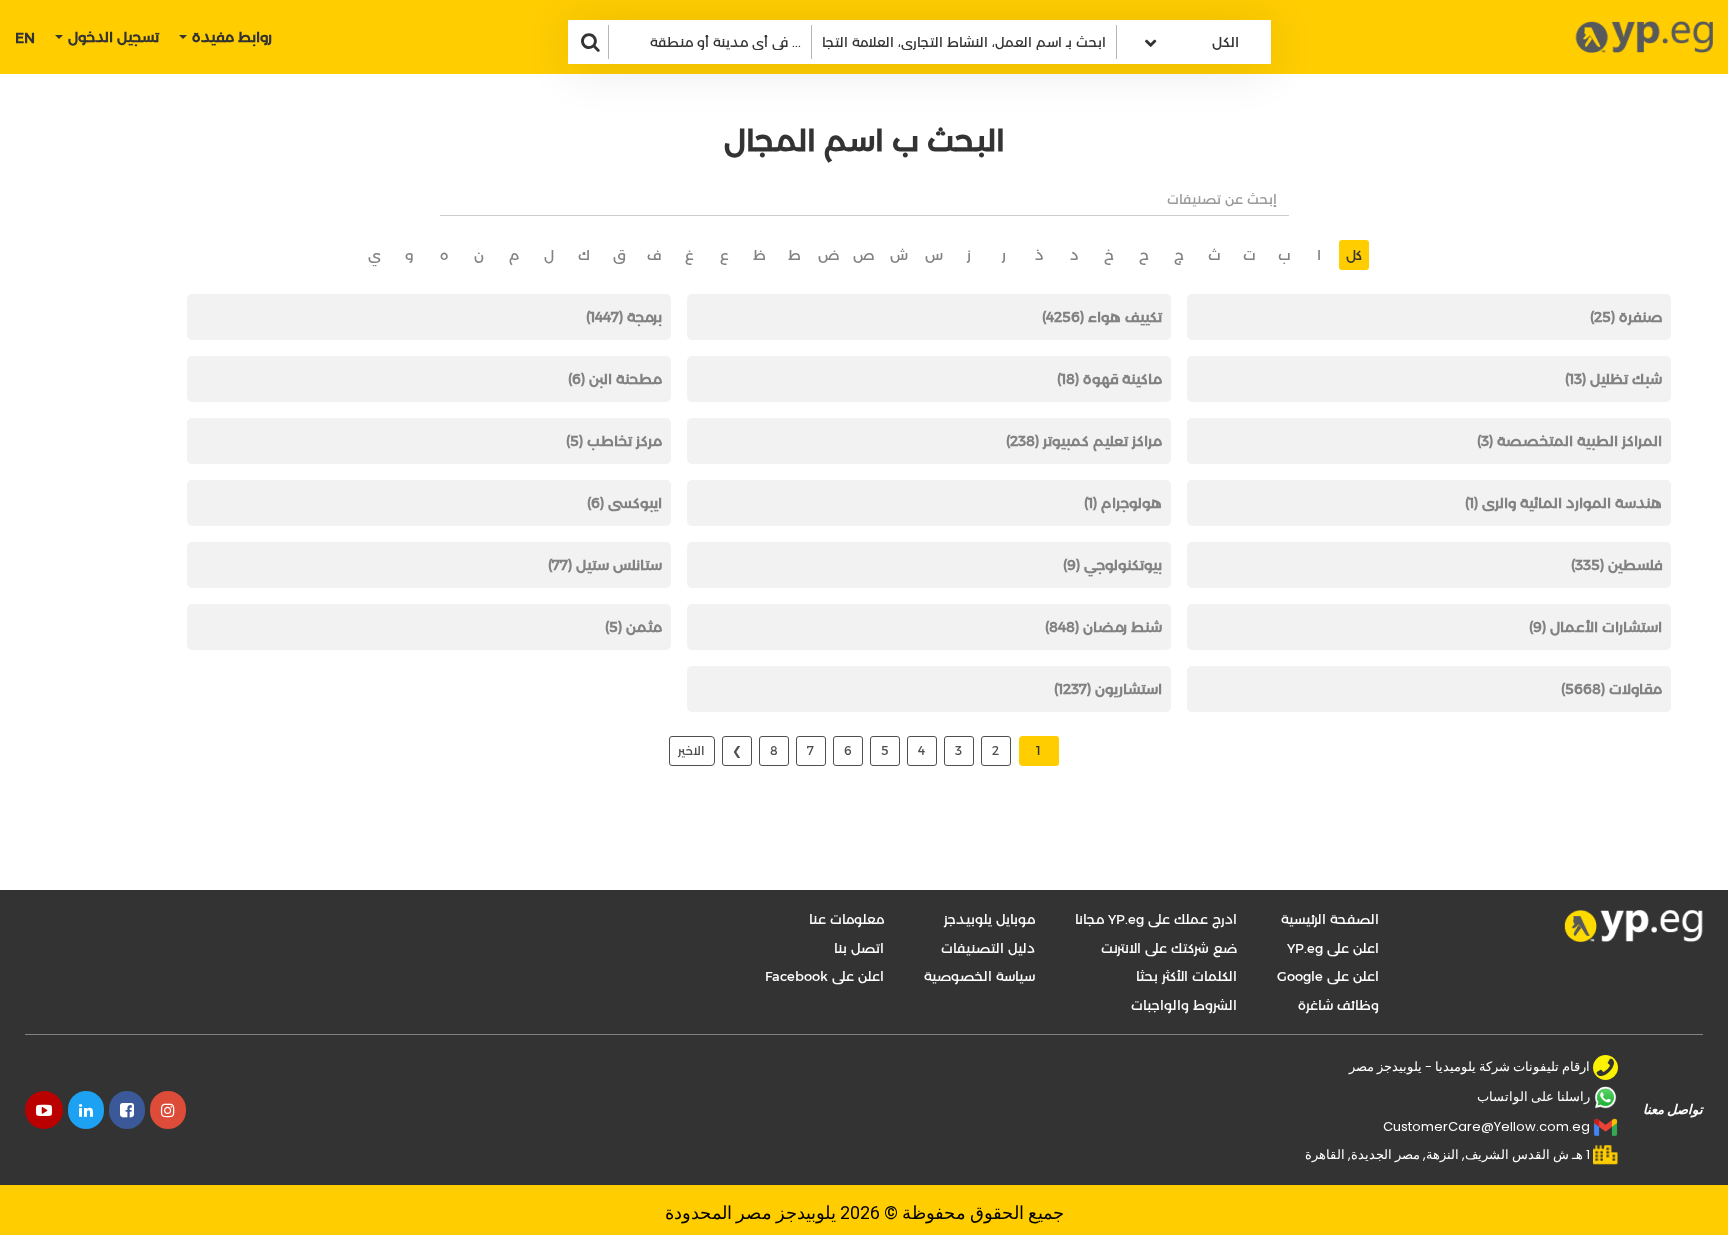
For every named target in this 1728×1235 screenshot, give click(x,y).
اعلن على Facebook (824, 976)
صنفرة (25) (1626, 317)
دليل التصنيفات (988, 948)
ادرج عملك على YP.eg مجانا (1156, 919)
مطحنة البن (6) (615, 379)
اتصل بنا (859, 948)
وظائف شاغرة (1338, 1005)
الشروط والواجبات (1184, 1005)
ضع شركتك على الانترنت (1169, 948)
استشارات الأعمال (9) (1595, 627)
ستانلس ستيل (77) (605, 565)
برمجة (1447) (624, 317)
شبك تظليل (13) (1613, 379)
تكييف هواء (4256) (1102, 317)
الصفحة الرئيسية (1330, 919)
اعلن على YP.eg (1333, 948)
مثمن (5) (633, 627)
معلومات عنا (846, 919)
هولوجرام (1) (1123, 503)
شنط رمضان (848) (1103, 627)
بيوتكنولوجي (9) (1112, 565)
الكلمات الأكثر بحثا (1186, 976)
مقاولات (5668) (1611, 689)
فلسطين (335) (1616, 565)
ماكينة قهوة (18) (1109, 379)
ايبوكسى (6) (624, 503)
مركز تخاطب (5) (614, 441)
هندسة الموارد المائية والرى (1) (1563, 503)
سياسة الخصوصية (979, 976)
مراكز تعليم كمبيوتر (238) (1084, 441)
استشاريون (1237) (1108, 689)
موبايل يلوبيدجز (989, 919)
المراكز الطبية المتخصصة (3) (1569, 441)
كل (1354, 255)
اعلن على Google (1328, 976)
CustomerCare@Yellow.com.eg (1486, 1126)
